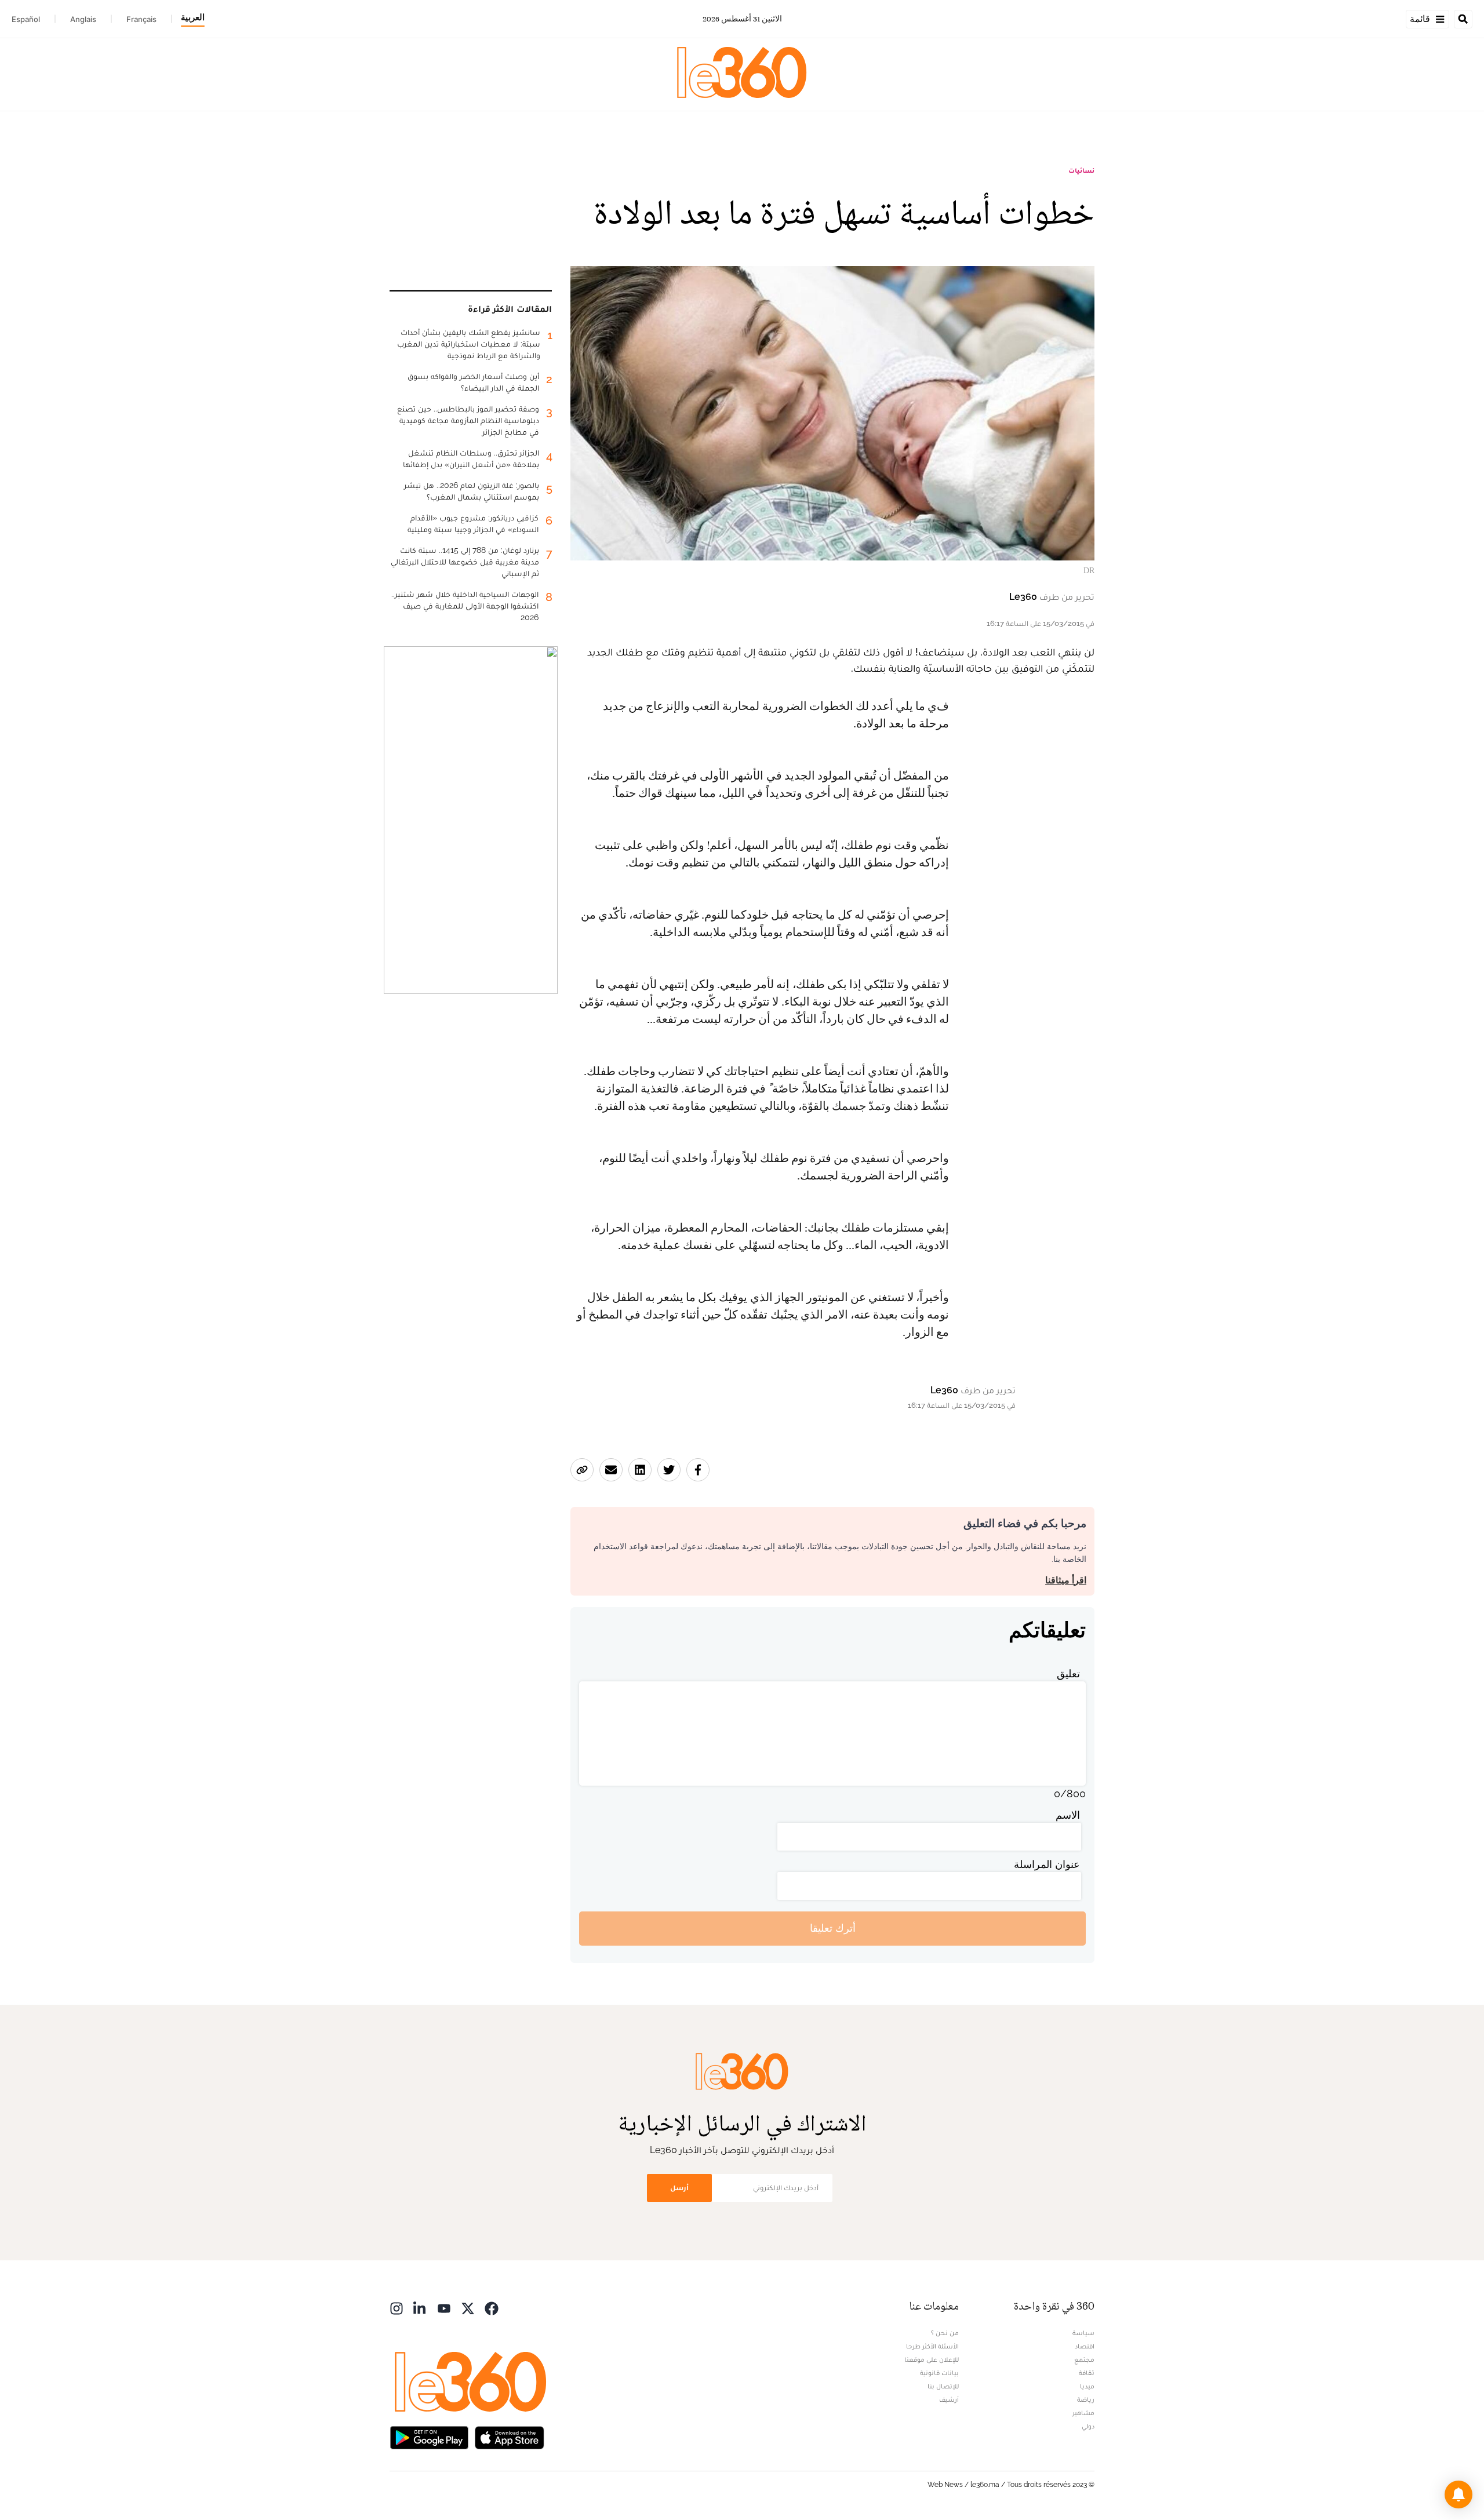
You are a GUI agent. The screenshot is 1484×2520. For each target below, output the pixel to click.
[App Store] (510, 2437)
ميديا (1087, 2386)
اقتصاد (1085, 2346)
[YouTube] (444, 2308)
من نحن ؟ (945, 2333)
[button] (1458, 2494)
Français (141, 19)
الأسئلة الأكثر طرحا (932, 2346)
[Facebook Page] (492, 2308)
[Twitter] (468, 2308)
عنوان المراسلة (1047, 1864)
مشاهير (1083, 2413)
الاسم (1068, 1815)
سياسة (1083, 2333)
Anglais (83, 19)
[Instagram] (397, 2308)
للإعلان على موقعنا (932, 2359)
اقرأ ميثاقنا (1066, 1580)
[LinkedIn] (420, 2308)
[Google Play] (429, 2437)
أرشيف (949, 2399)
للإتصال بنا (943, 2386)
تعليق (1068, 1674)
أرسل (679, 2188)
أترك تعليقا (833, 1928)
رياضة (1086, 2399)
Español (26, 19)
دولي (1088, 2426)
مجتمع (1084, 2359)
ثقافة (1087, 2373)
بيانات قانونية (939, 2373)
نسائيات (1081, 170)
